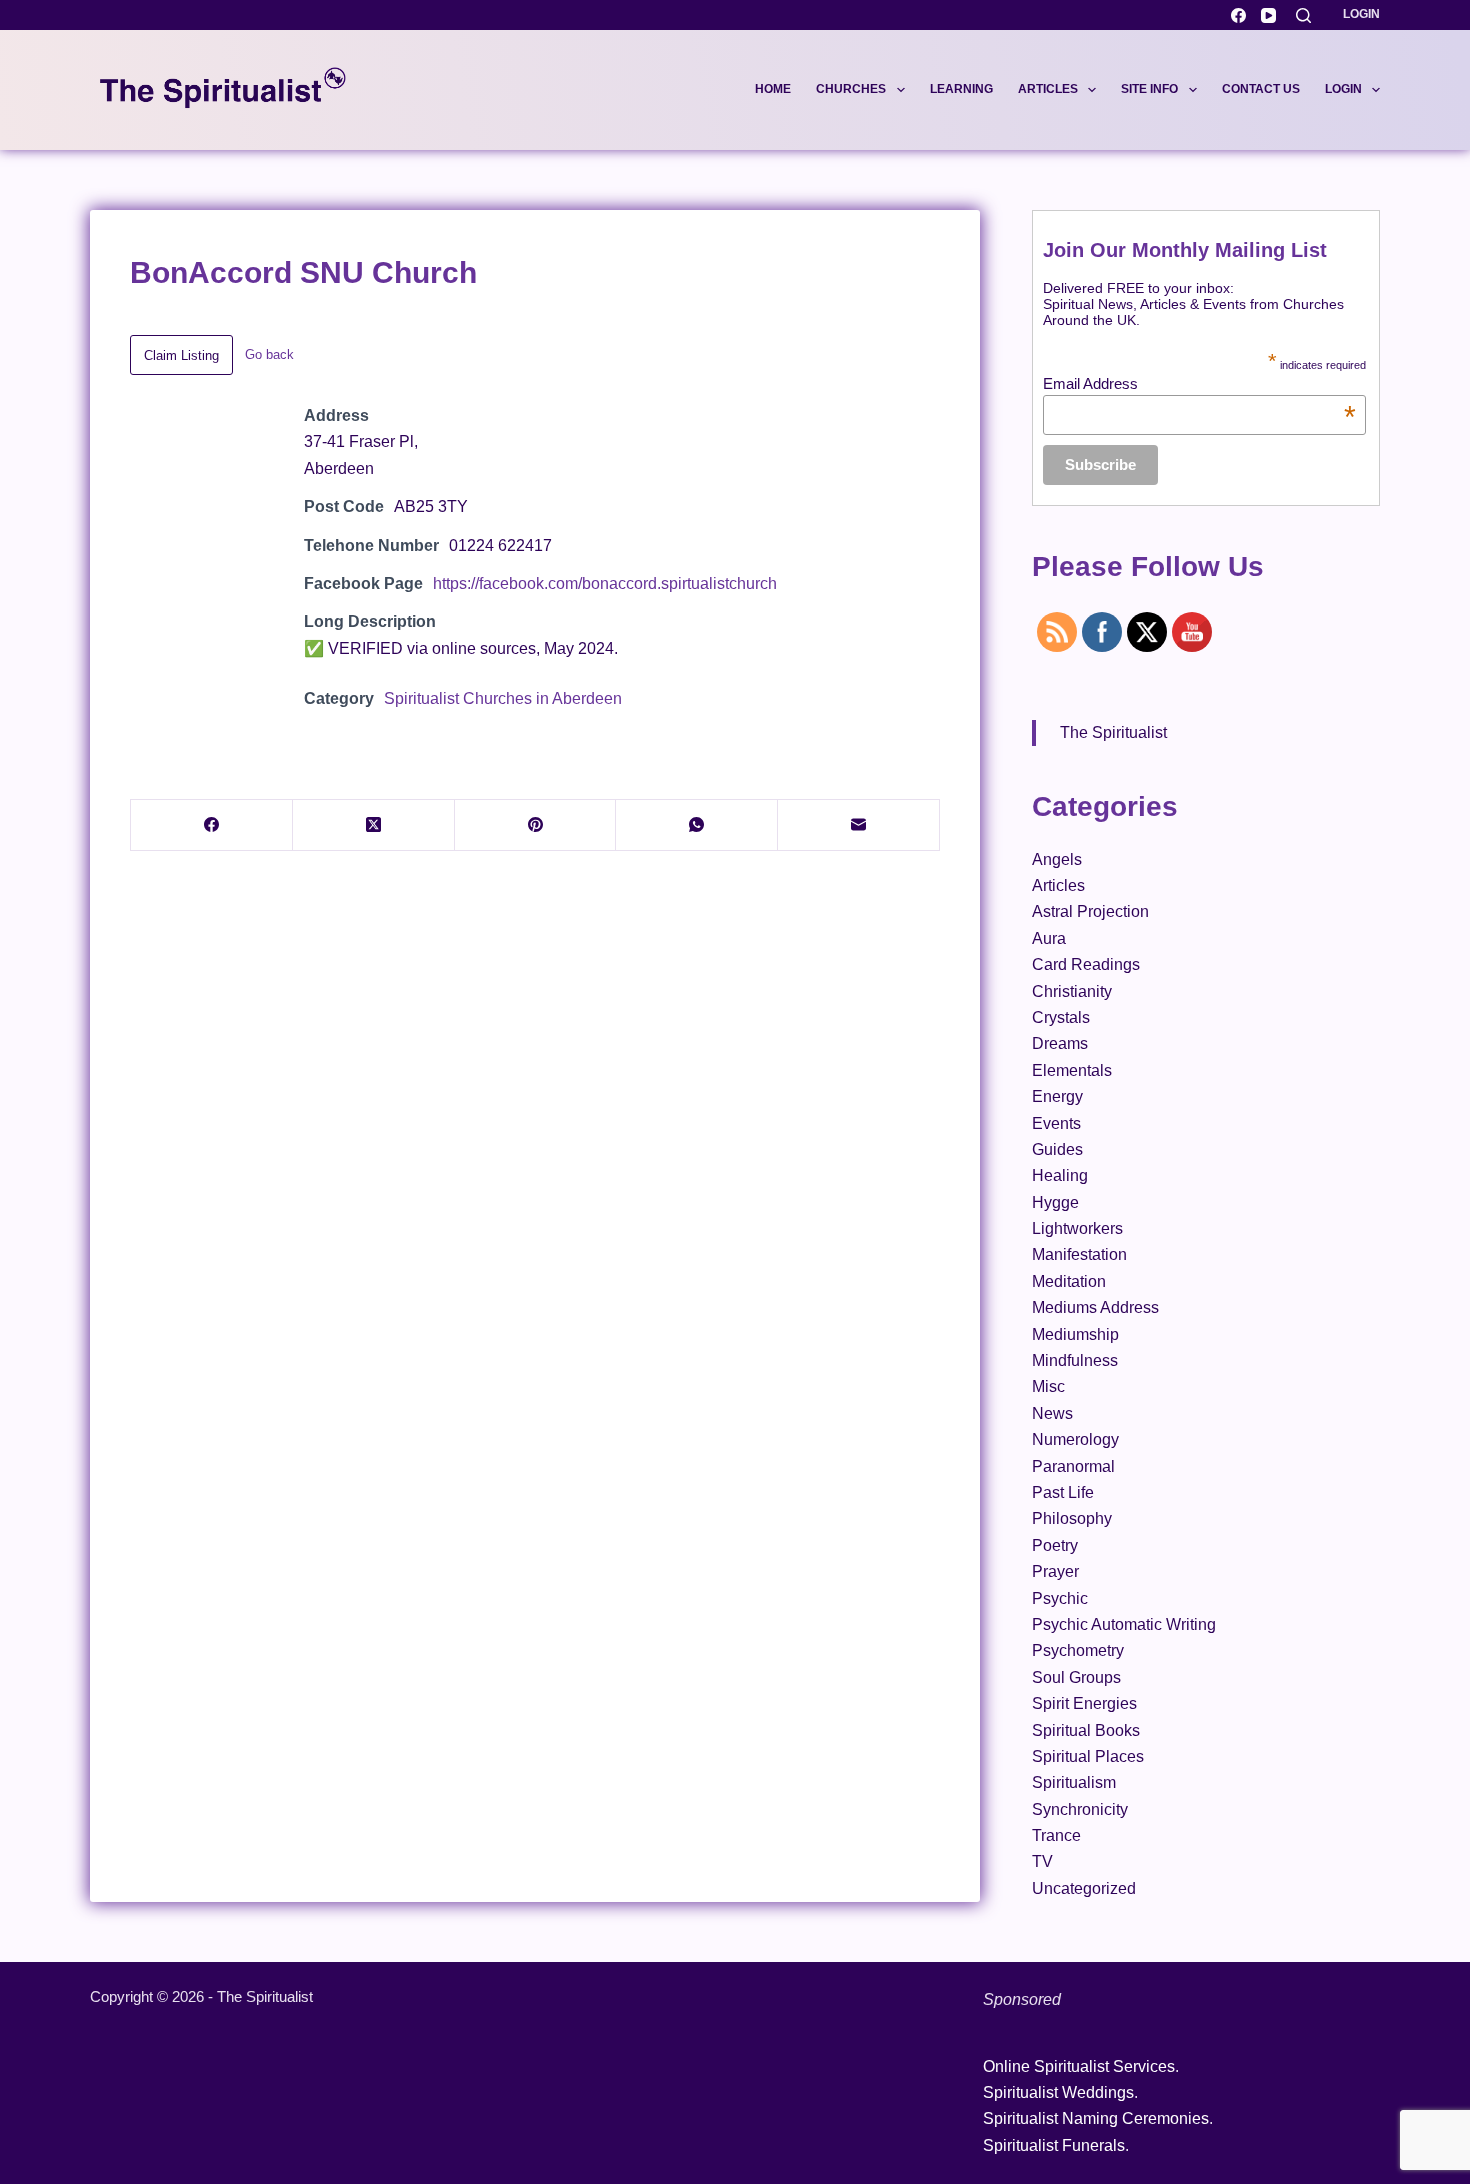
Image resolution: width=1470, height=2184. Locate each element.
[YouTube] (1268, 15)
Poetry (1055, 1545)
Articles (1048, 89)
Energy (1057, 1096)
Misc (1048, 1386)
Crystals (1061, 1017)
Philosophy (1072, 1518)
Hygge (1055, 1202)
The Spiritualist (1113, 732)
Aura (1049, 938)
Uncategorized (1084, 1888)
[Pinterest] (536, 825)
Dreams (1060, 1043)
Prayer (1055, 1571)
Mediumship (1075, 1334)
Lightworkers (1077, 1228)
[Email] (859, 825)
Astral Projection (1090, 911)
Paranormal (1073, 1466)
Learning (961, 89)
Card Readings (1086, 964)
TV (1042, 1861)
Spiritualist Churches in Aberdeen (503, 698)
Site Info (1149, 89)
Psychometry (1078, 1650)
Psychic (1060, 1598)
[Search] (1303, 15)
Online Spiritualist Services (1079, 2066)
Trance (1056, 1835)
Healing (1060, 1175)
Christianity (1072, 991)
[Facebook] (1238, 15)
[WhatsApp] (697, 825)
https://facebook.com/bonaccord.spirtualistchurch (605, 583)
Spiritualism (1074, 1782)
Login (1361, 14)
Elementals (1072, 1070)
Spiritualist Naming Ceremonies (1096, 2118)
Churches (851, 89)
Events (1056, 1123)
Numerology (1075, 1439)
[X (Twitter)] (374, 825)
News (1052, 1413)
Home (773, 89)
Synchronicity (1080, 1809)
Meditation (1069, 1281)
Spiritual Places (1088, 1756)
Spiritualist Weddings (1058, 2092)
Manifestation (1079, 1254)
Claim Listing (181, 355)
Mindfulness (1075, 1360)
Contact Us (1261, 89)
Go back (269, 354)
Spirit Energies (1084, 1703)
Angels (1057, 859)
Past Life (1063, 1492)
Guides (1057, 1149)
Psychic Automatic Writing (1124, 1624)
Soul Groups (1076, 1677)
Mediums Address (1095, 1307)
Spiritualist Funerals (1054, 2145)
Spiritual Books (1086, 1730)
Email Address (1199, 383)
